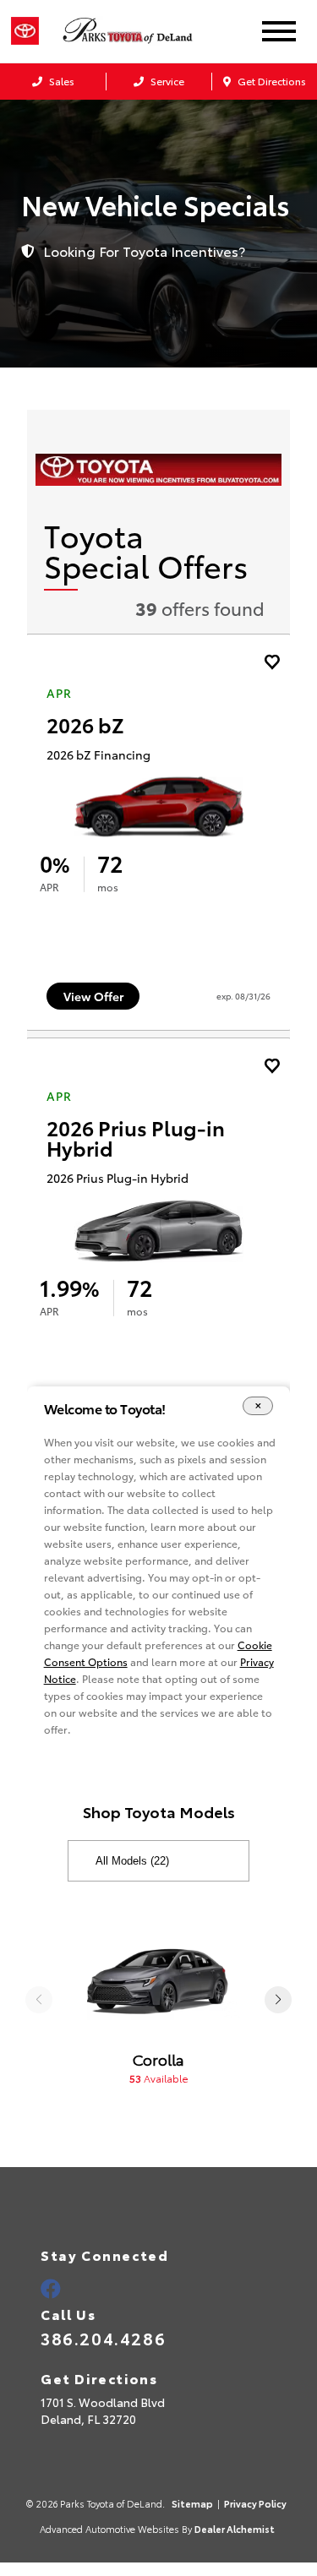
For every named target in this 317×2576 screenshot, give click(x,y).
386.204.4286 (103, 2338)
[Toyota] (25, 31)
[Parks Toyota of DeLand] (145, 31)
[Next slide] (278, 2000)
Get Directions (271, 81)
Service (166, 81)
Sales (60, 81)
